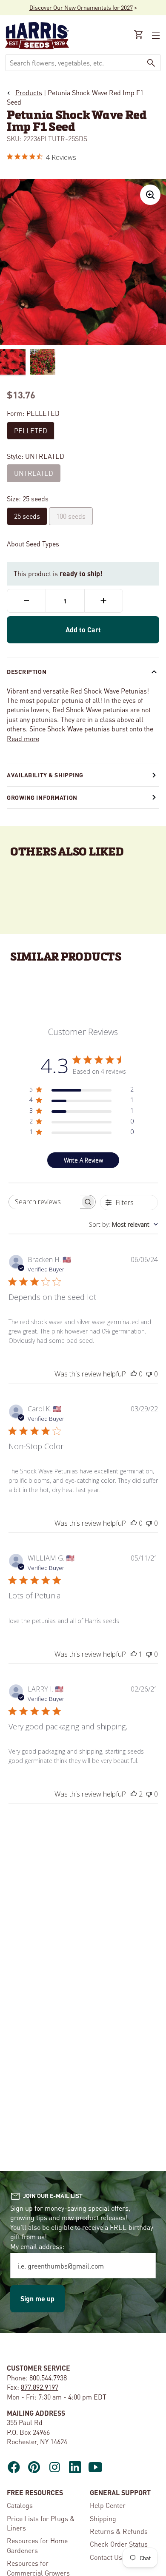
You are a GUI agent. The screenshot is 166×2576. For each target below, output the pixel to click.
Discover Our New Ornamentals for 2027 (81, 7)
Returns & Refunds (119, 2531)
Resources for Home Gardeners (37, 2545)
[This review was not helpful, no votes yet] (149, 1374)
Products (29, 92)
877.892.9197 (40, 2387)
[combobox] (74, 63)
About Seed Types (33, 544)
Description (27, 671)
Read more (23, 738)
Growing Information (42, 797)
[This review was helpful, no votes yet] (134, 1374)
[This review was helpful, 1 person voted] (134, 1654)
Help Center (108, 2505)
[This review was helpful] (134, 1794)
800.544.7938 (48, 2378)
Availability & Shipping (45, 775)
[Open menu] (155, 36)
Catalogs (20, 2505)
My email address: (37, 2246)
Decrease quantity (26, 601)
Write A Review (83, 1160)
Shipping (103, 2518)
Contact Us (106, 2557)
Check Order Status (119, 2544)
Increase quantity (104, 601)
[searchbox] (44, 1202)
